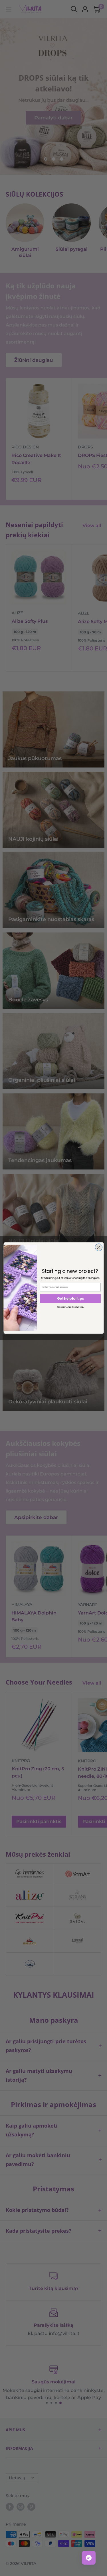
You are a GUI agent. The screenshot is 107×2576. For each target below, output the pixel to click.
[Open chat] (89, 2558)
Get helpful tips (70, 1299)
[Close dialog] (99, 1247)
